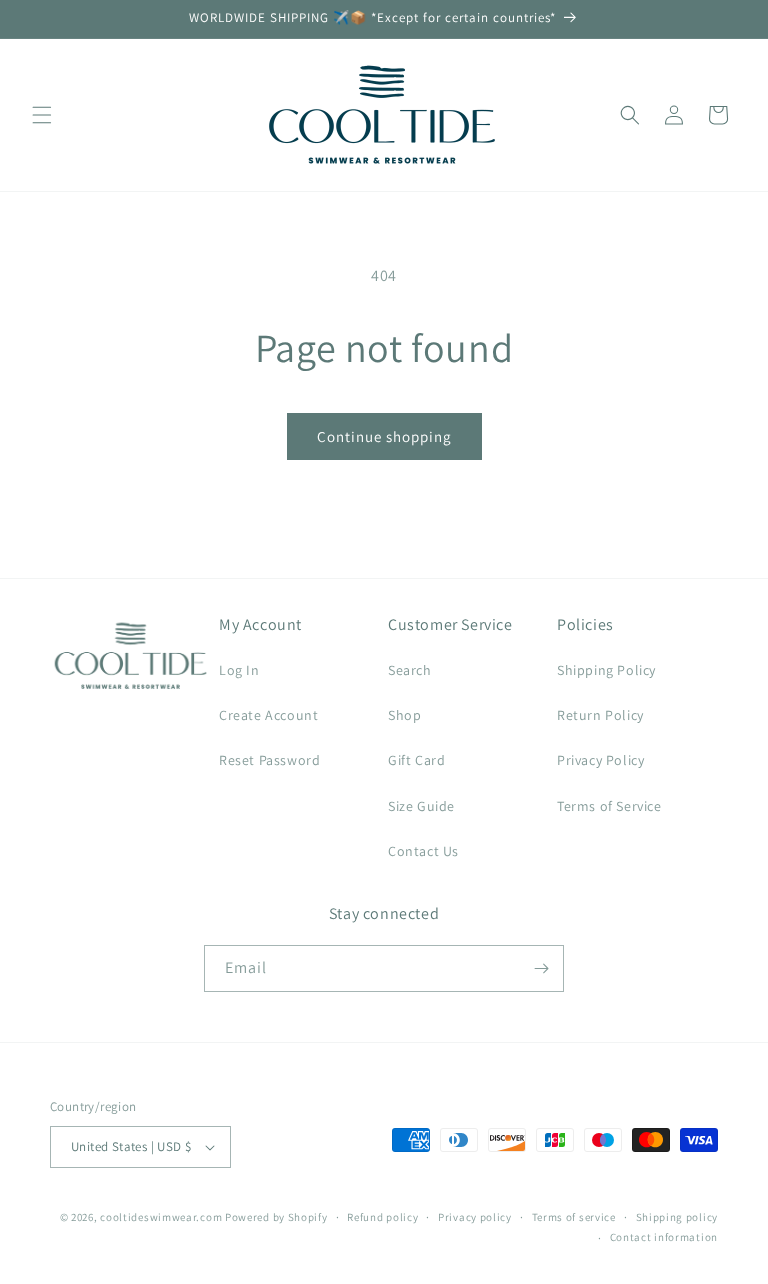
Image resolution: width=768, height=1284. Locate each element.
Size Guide (421, 806)
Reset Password (269, 760)
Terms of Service (609, 806)
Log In (239, 670)
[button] (42, 115)
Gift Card (416, 760)
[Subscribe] (541, 968)
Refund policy (382, 1217)
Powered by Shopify (276, 1217)
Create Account (268, 715)
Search (410, 670)
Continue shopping (384, 436)
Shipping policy (677, 1217)
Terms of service (574, 1217)
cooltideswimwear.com (161, 1217)
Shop (404, 715)
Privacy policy (475, 1217)
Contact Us (423, 851)
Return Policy (600, 715)
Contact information (664, 1237)
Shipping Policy (606, 670)
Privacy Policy (600, 760)
